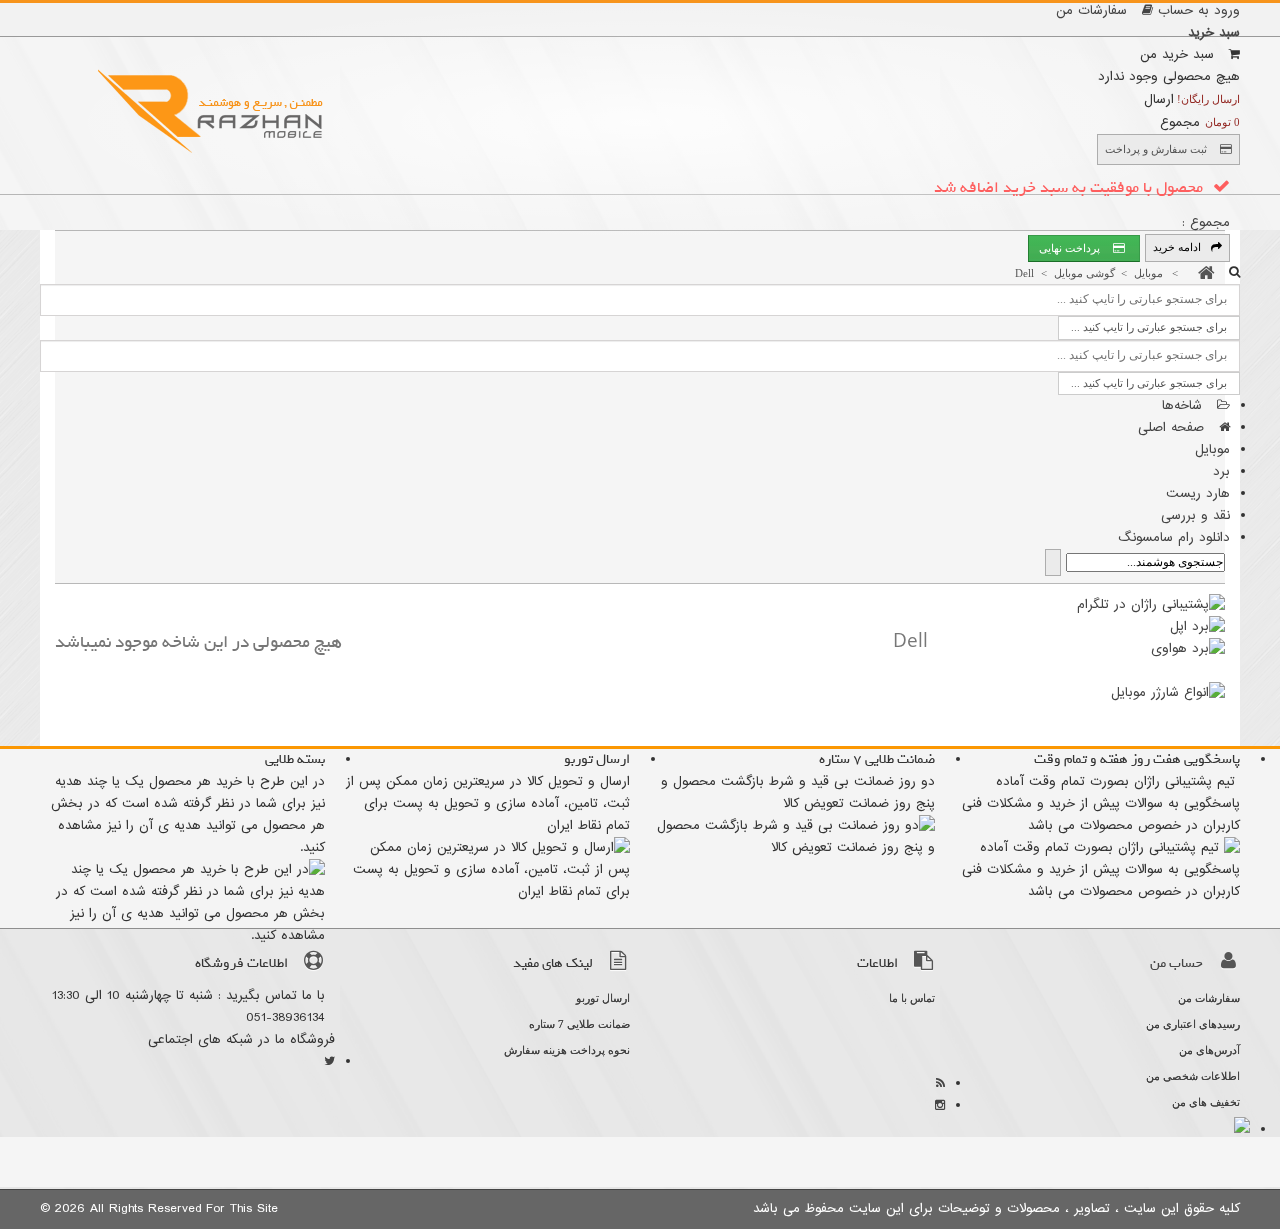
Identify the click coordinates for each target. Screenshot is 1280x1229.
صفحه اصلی (1173, 427)
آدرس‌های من (1209, 1050)
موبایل (1212, 449)
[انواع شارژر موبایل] (1168, 692)
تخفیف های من (1206, 1102)
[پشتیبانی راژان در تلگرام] (1151, 604)
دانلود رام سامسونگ (1174, 537)
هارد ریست (1198, 493)
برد (1221, 471)
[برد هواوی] (1188, 648)
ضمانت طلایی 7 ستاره (579, 1024)
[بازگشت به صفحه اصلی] (1201, 273)
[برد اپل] (1197, 626)
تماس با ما (912, 998)
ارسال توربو (603, 998)
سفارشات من (1094, 10)
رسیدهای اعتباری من (1193, 1024)
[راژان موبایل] (215, 110)
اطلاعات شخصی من (1193, 1076)
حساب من (1176, 963)
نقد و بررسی (1195, 515)
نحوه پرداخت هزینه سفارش (567, 1050)
